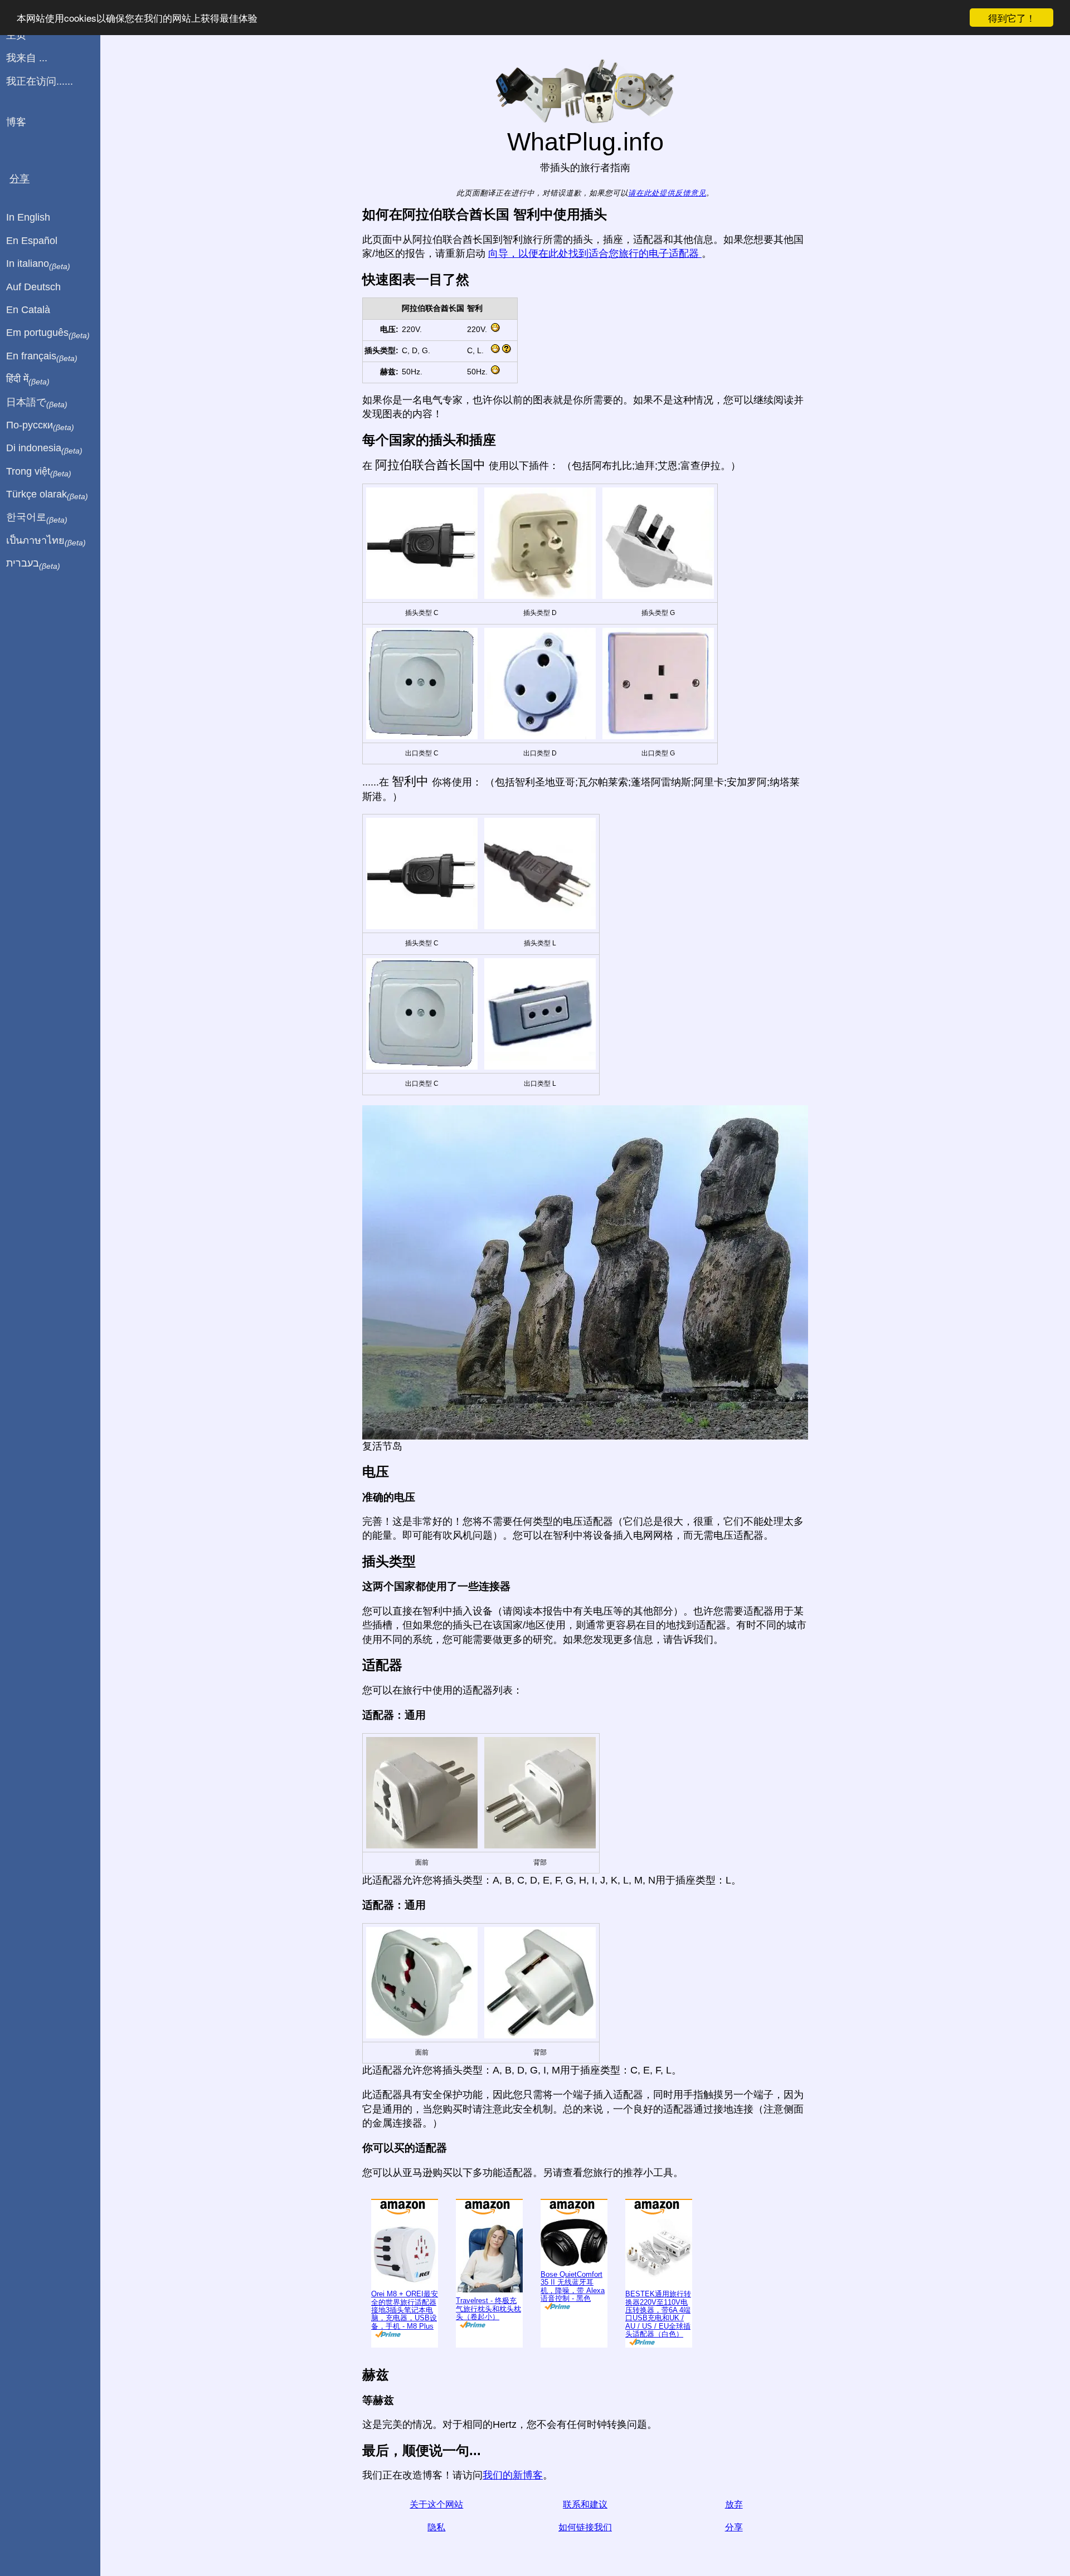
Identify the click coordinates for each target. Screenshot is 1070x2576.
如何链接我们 (585, 2527)
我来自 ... (27, 58)
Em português (48, 333)
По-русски (40, 426)
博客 (16, 122)
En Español (32, 241)
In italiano (38, 264)
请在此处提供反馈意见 (667, 193)
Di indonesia (44, 448)
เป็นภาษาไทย (46, 541)
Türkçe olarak (47, 495)
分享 (734, 2527)
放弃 (734, 2504)
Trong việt (39, 472)
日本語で (37, 403)
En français (42, 357)
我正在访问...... (40, 81)
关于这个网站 (436, 2504)
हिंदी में (28, 379)
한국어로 (37, 518)
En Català (28, 310)
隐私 (436, 2527)
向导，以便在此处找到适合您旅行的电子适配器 (595, 253)
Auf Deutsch (33, 287)
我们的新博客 (513, 2475)
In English (28, 217)
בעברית (33, 564)
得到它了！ (1012, 18)
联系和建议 (585, 2504)
